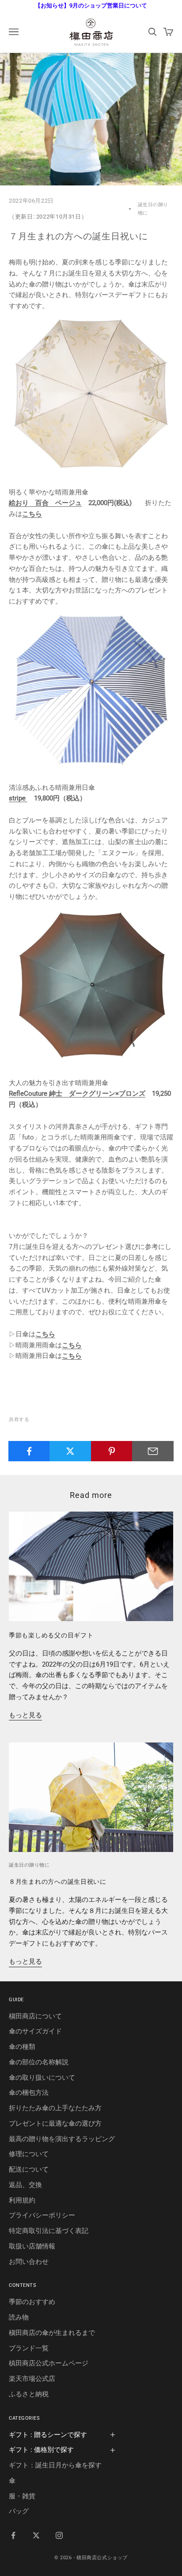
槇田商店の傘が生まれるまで (52, 2333)
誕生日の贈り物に (153, 209)
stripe (18, 798)
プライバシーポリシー (42, 2215)
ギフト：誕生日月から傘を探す (55, 2465)
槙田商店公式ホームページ (49, 2363)
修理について (29, 2154)
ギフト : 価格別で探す (41, 2450)
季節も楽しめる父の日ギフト (51, 1635)
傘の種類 (22, 2047)
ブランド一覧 (29, 2348)
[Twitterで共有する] (70, 1451)
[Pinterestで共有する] (112, 1451)
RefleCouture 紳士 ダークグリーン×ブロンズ (77, 1094)
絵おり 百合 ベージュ (45, 503)
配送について (29, 2169)
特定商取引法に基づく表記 (49, 2231)
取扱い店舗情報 (32, 2246)
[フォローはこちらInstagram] (59, 2535)
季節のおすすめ (32, 2302)
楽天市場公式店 (32, 2379)
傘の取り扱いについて (42, 2078)
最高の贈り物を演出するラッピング (62, 2139)
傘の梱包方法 (29, 2093)
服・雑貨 (22, 2496)
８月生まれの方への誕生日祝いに (58, 1882)
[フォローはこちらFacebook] (13, 2535)
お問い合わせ (29, 2262)
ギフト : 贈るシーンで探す (48, 2435)
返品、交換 (25, 2185)
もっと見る (25, 1715)
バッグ (19, 2511)
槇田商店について (35, 2016)
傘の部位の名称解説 (39, 2062)
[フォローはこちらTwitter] (36, 2535)
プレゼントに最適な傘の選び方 (55, 2123)
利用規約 (22, 2200)
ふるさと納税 (29, 2394)
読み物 (19, 2317)
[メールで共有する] (153, 1451)
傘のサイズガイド (35, 2031)
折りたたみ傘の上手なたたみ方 (55, 2108)
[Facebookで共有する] (29, 1451)
